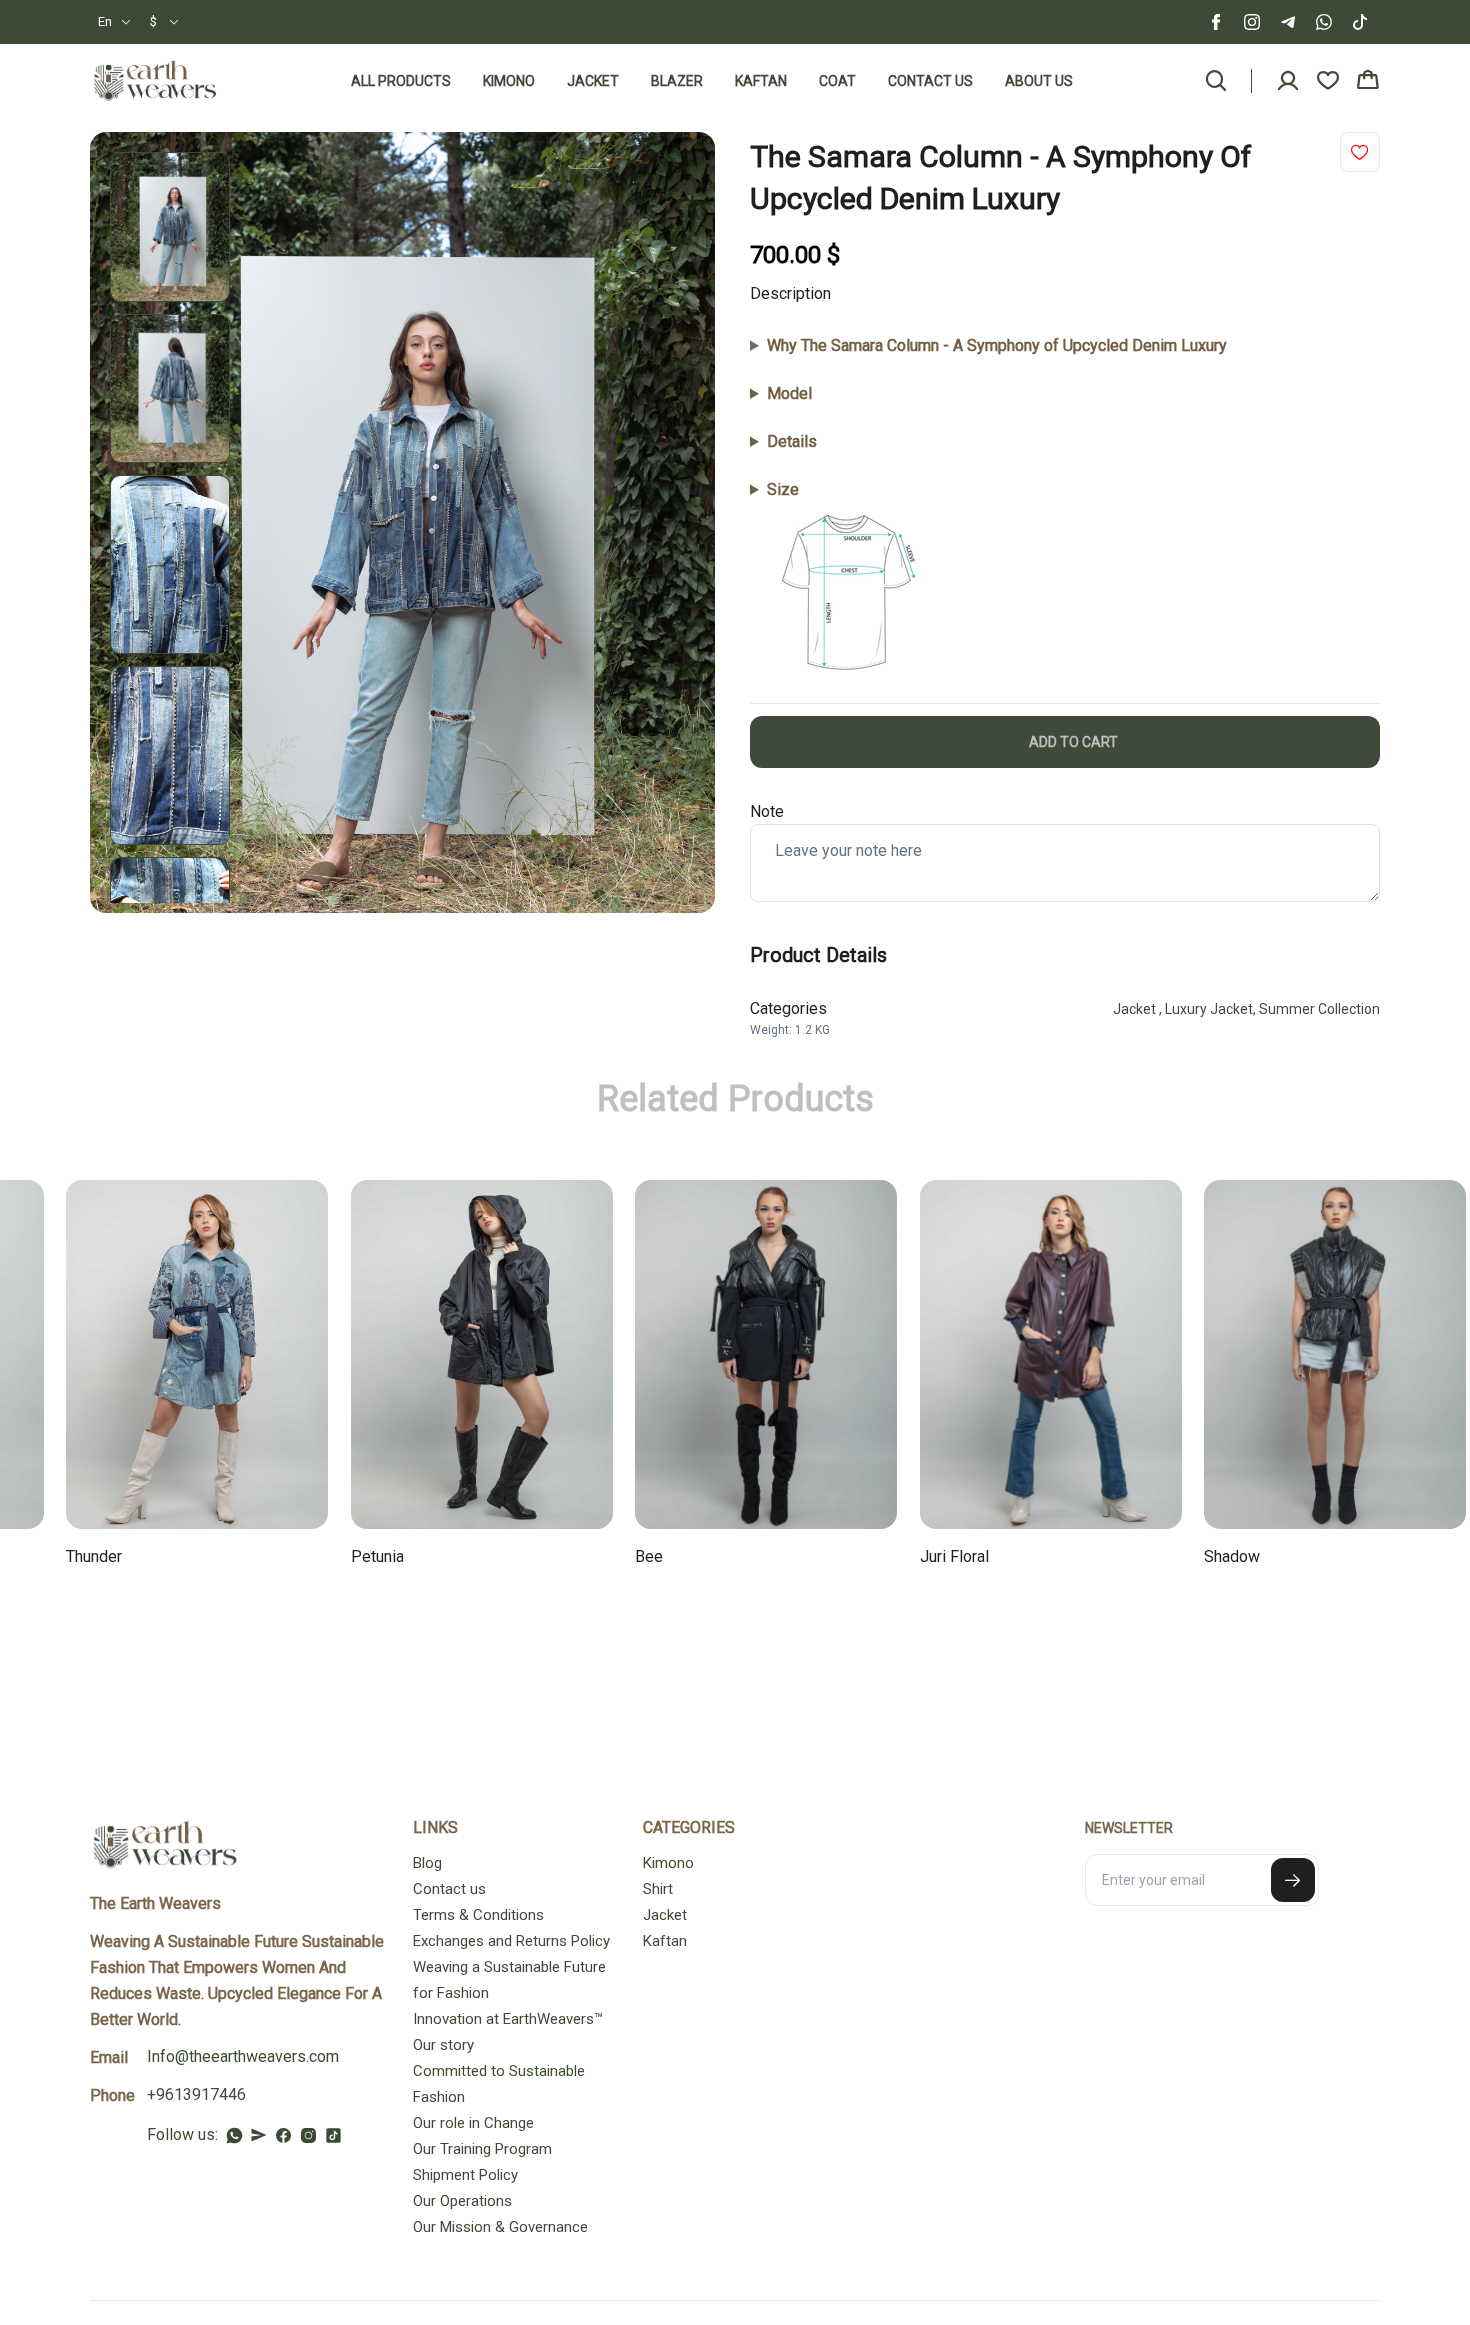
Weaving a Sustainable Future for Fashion (509, 1980)
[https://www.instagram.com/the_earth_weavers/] (308, 2135)
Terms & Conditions (478, 1915)
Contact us (930, 81)
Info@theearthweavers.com (243, 2056)
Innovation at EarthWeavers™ (508, 2019)
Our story (443, 2045)
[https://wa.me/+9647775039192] (234, 2135)
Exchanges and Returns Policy (511, 1941)
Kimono (509, 81)
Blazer (677, 81)
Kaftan (761, 81)
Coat (837, 81)
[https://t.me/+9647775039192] (259, 2135)
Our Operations (462, 2201)
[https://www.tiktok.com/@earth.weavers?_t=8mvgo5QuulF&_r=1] (333, 2135)
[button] (115, 22)
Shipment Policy (465, 2175)
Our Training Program (482, 2149)
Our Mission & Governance (500, 2227)
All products (401, 81)
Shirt (658, 1889)
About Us (1039, 81)
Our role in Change (473, 2123)
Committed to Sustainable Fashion (499, 2084)
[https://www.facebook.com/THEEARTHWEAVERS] (283, 2135)
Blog (427, 1863)
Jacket (593, 81)
